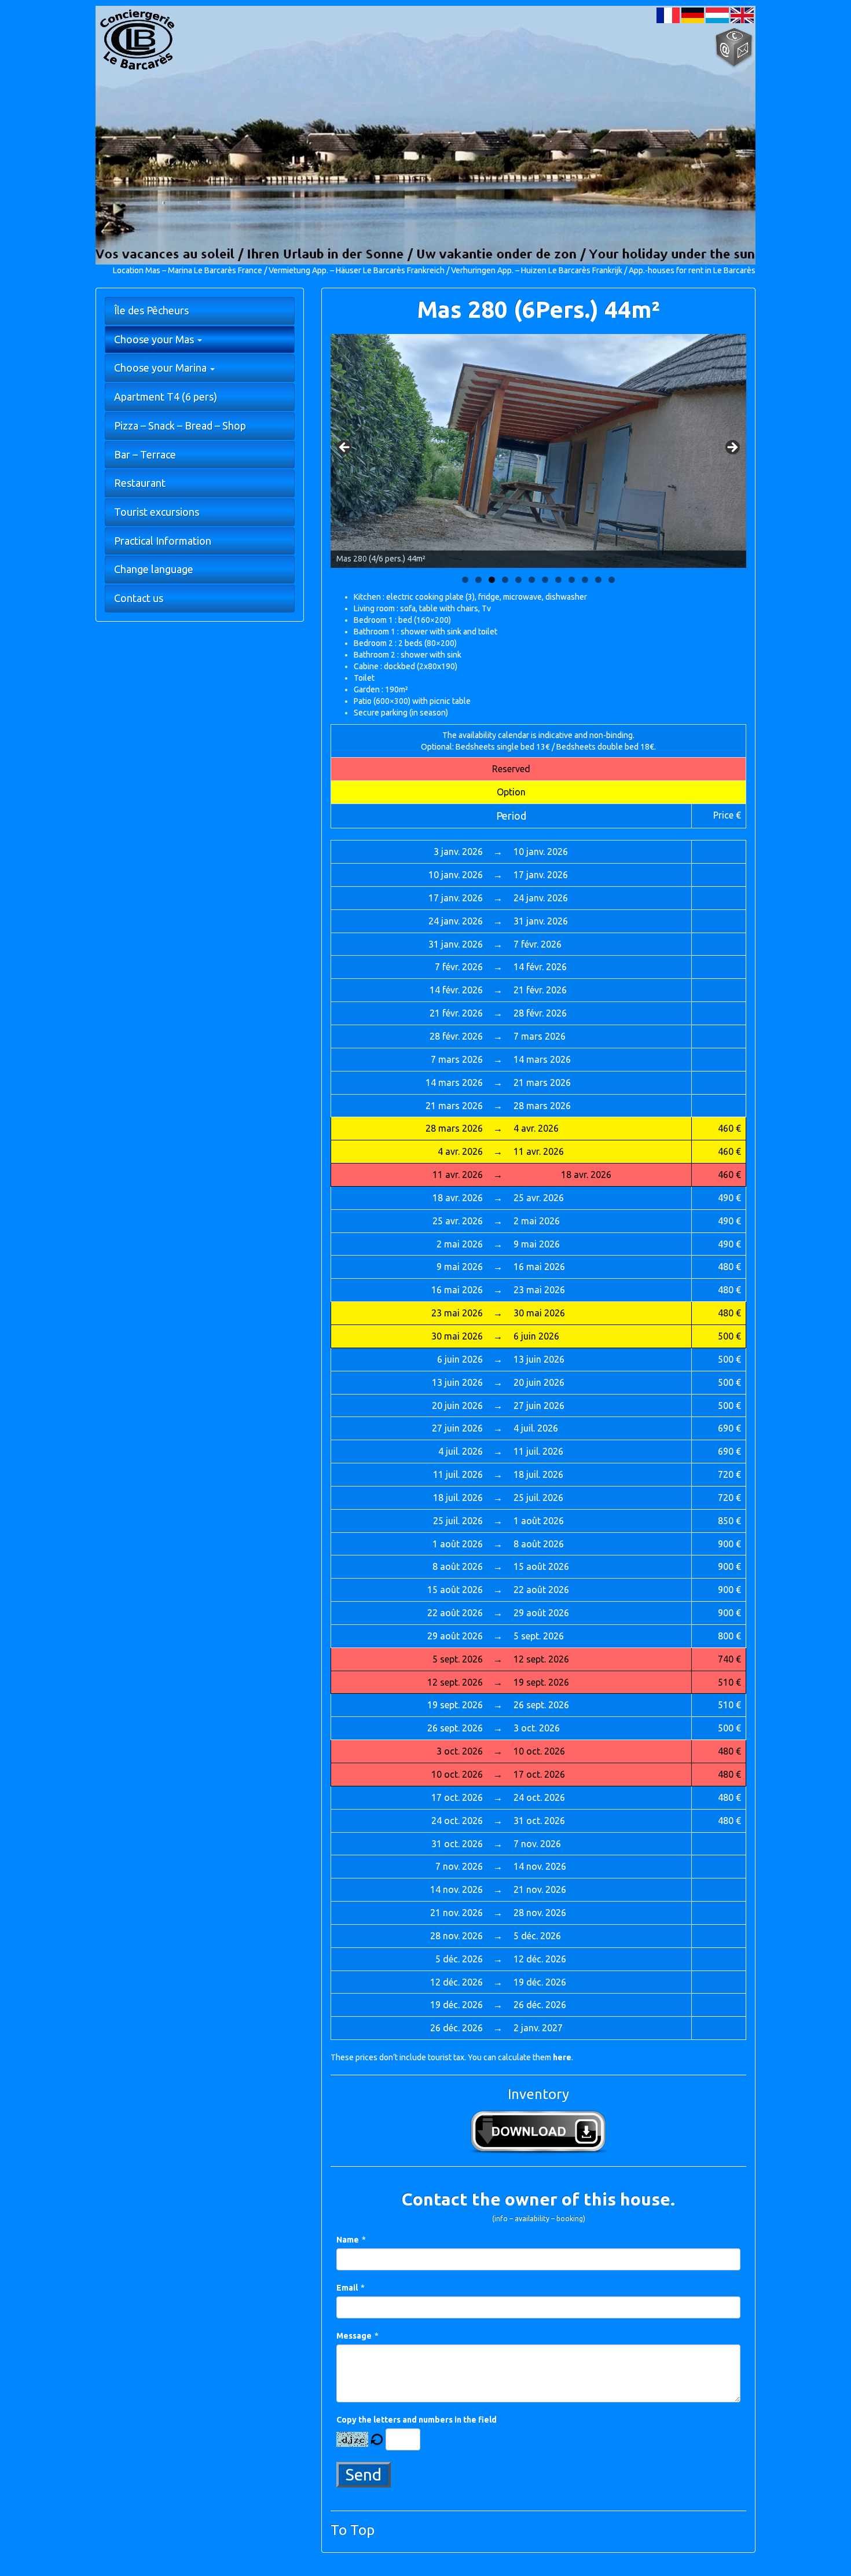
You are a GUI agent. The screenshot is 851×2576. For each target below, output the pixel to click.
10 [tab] (585, 580)
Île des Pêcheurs (151, 310)
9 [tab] (572, 580)
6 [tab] (532, 580)
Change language (154, 569)
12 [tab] (612, 580)
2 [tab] (478, 580)
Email (347, 2288)
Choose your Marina (162, 368)
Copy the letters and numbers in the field (417, 2420)
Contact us (139, 598)
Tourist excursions (157, 512)
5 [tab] (518, 580)
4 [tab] (505, 580)
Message (354, 2336)
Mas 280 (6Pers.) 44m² (538, 309)
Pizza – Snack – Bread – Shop (180, 425)
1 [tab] (465, 580)
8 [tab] (558, 580)
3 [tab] (492, 580)
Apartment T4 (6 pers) (166, 397)
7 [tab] (545, 580)
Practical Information (163, 541)
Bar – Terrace (145, 454)
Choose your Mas (155, 339)
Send (364, 2474)
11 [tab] (598, 580)
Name (348, 2240)
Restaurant (140, 483)
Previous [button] (345, 448)
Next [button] (732, 448)
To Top (353, 2530)
